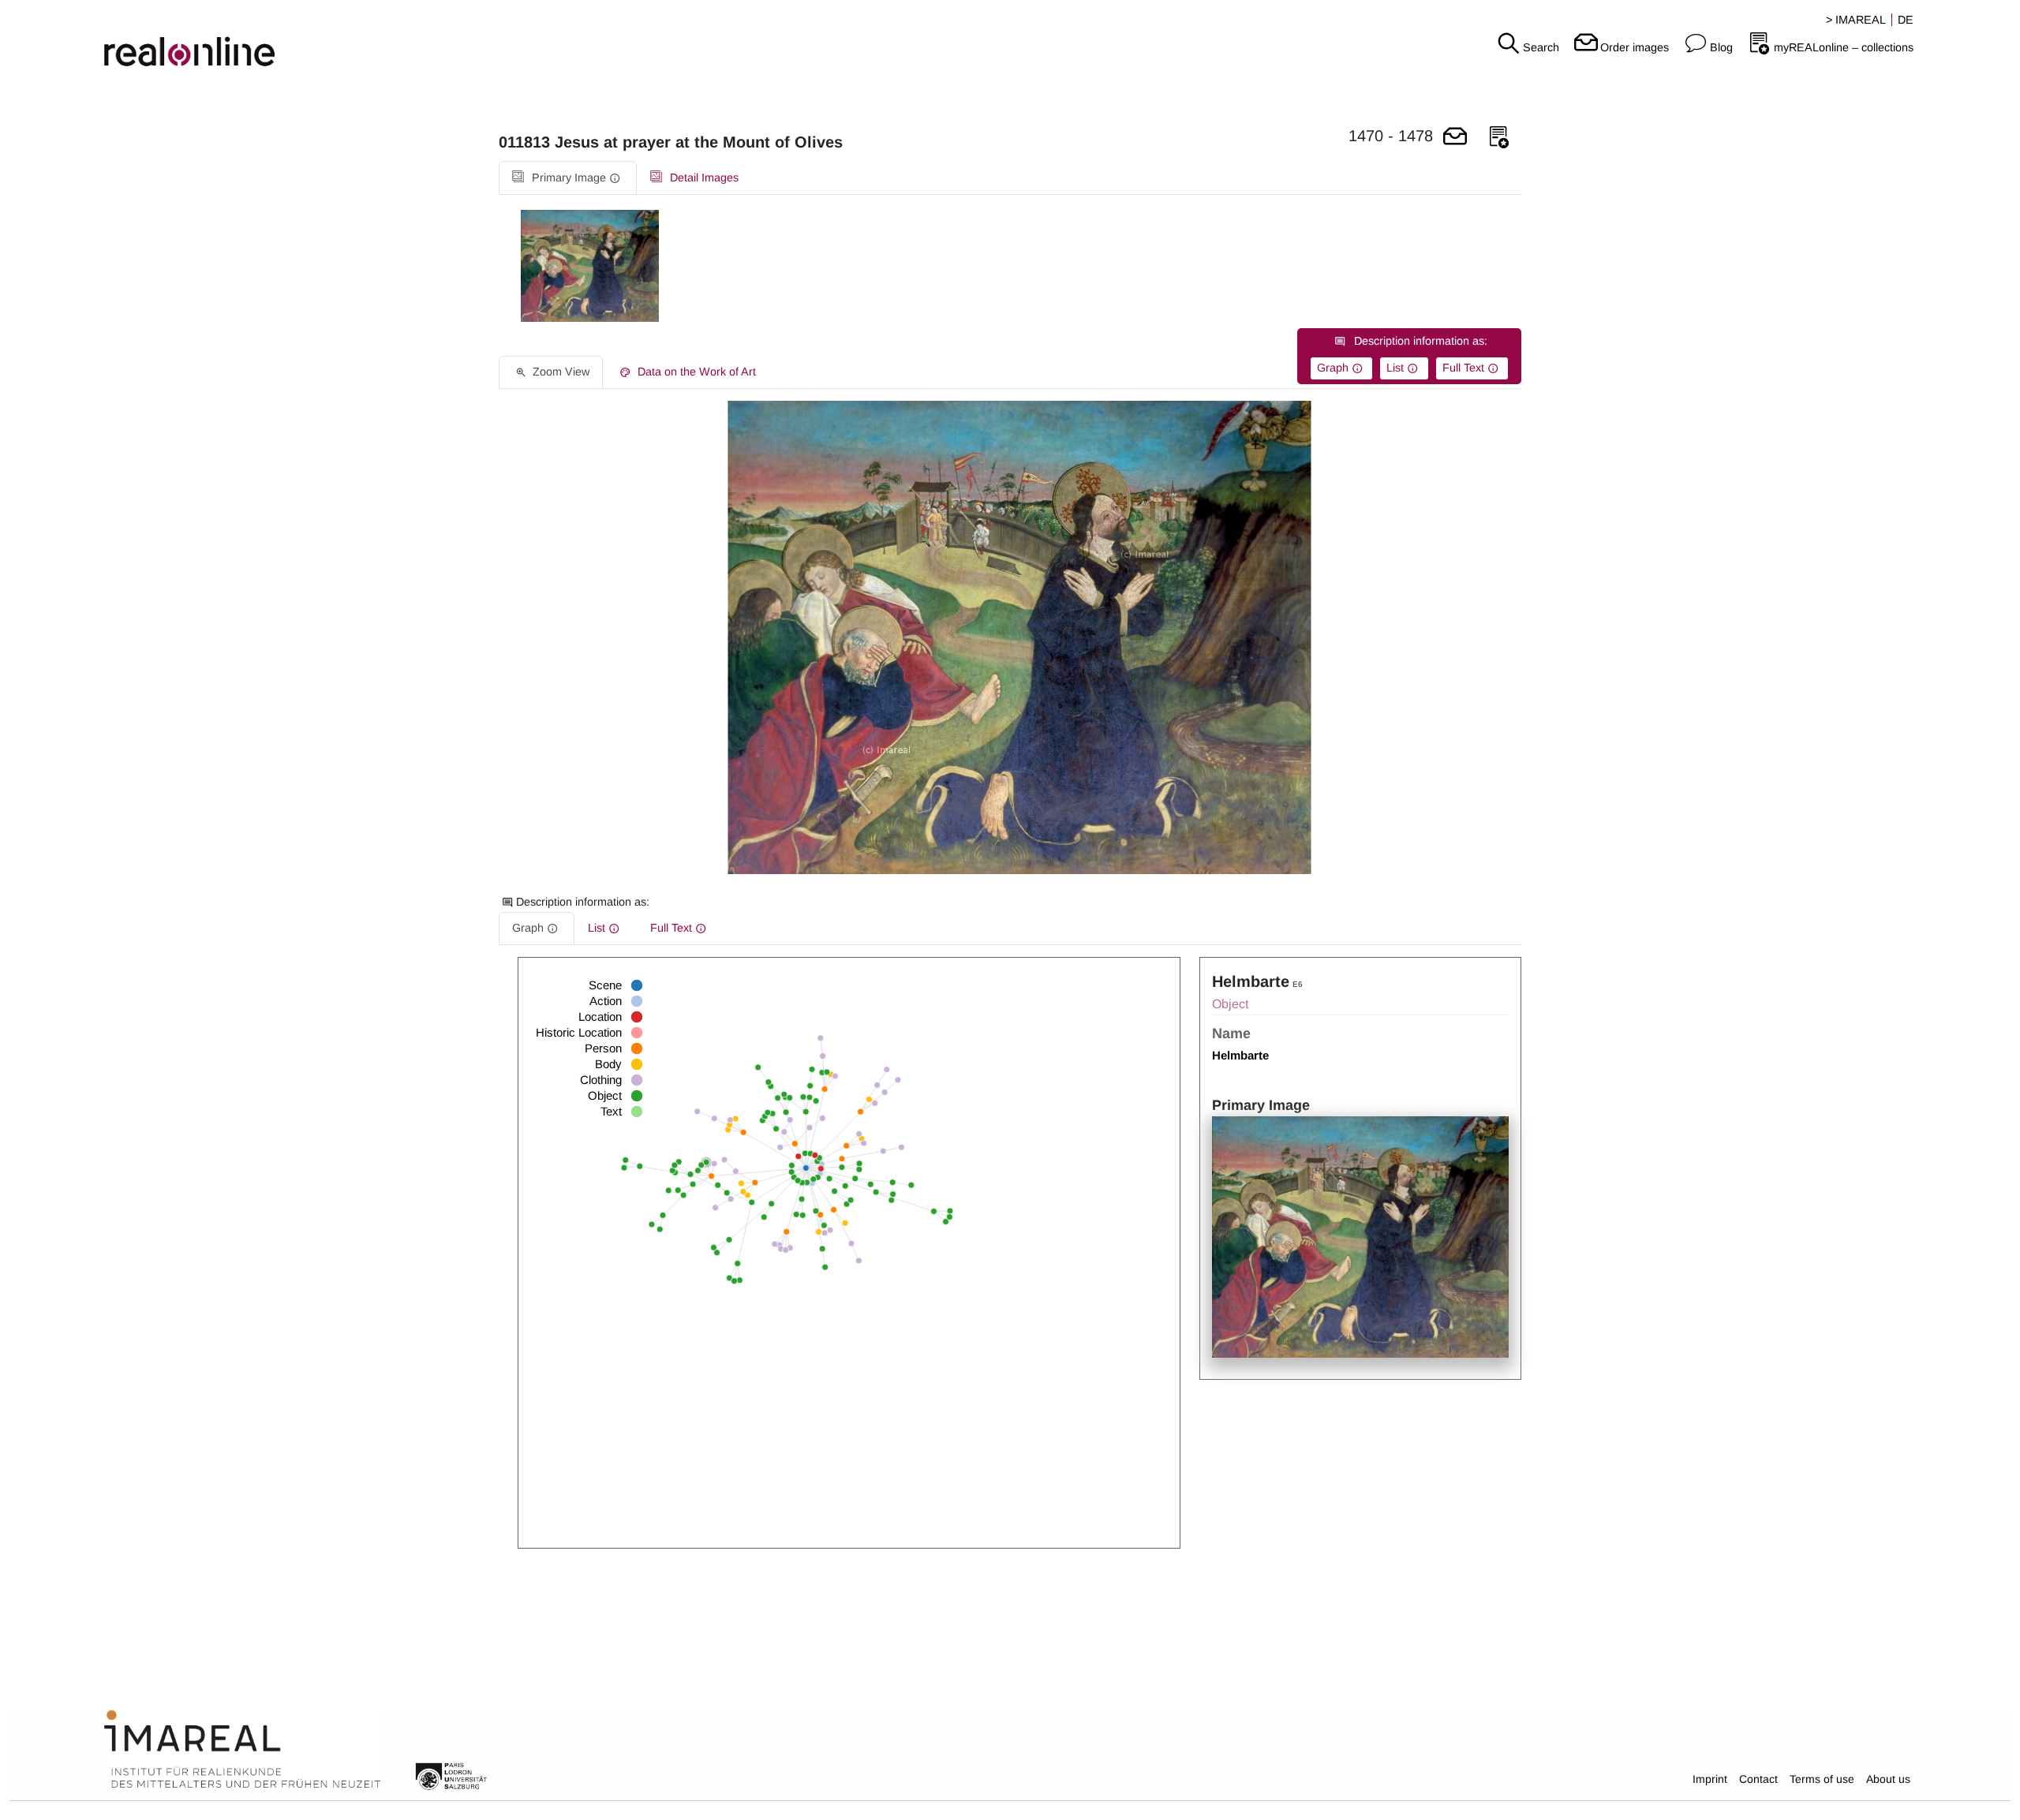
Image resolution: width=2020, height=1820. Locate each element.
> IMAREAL (1856, 20)
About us (1888, 1779)
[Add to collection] (1499, 138)
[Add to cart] (1455, 138)
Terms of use (1822, 1779)
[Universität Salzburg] (451, 1775)
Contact (1758, 1779)
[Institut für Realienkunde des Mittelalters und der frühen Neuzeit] (242, 1750)
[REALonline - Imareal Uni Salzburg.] (337, 39)
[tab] (568, 178)
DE (1906, 20)
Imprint (1710, 1779)
